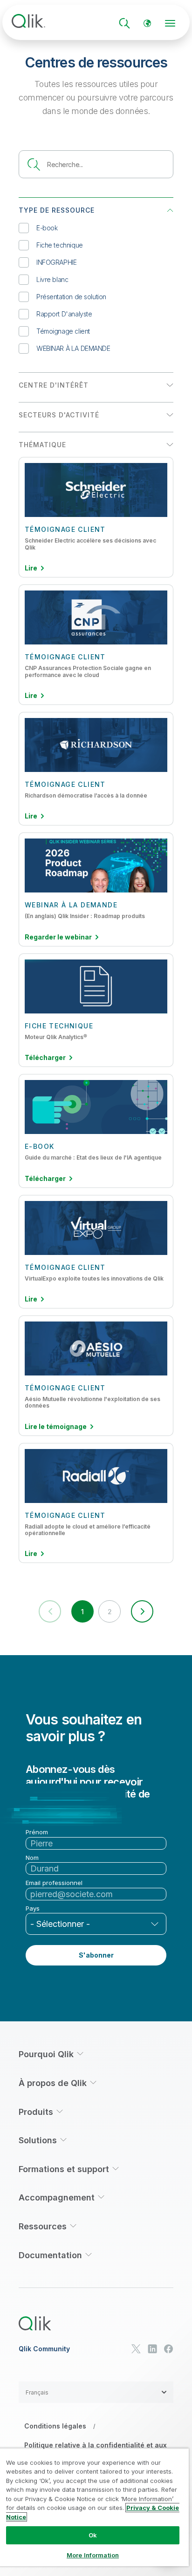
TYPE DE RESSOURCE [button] (57, 210)
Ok (93, 2535)
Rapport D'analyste (64, 314)
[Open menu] (170, 23)
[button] (142, 1611)
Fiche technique (60, 245)
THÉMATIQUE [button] (42, 445)
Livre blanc (52, 279)
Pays (33, 1909)
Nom (32, 1858)
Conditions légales (55, 2426)
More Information (93, 2555)
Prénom (37, 1832)
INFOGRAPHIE (56, 262)
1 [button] (82, 1612)
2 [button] (110, 1612)
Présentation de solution (71, 297)
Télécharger (45, 1058)
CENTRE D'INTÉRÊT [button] (54, 385)
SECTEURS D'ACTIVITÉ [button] (59, 415)
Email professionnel (54, 1883)
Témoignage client (63, 331)
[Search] (124, 23)
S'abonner (96, 1955)
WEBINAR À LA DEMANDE (73, 348)
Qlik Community (44, 2349)
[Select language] (147, 23)
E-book (47, 228)
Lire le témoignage (56, 1427)
